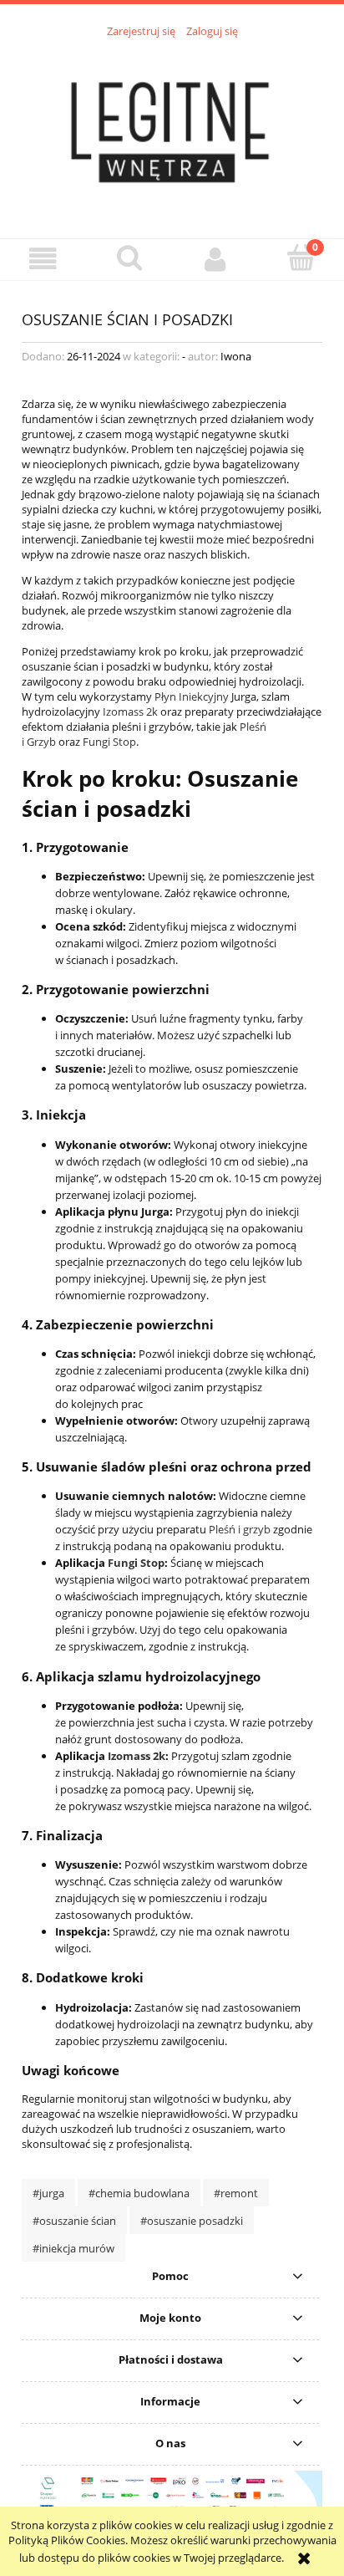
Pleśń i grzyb (240, 1529)
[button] (43, 259)
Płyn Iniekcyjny (192, 696)
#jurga (48, 2193)
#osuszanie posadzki (192, 2221)
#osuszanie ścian (74, 2221)
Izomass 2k (130, 712)
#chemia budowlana (139, 2193)
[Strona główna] (172, 129)
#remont (236, 2193)
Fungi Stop (109, 742)
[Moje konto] (215, 259)
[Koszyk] (301, 258)
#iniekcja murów (73, 2248)
